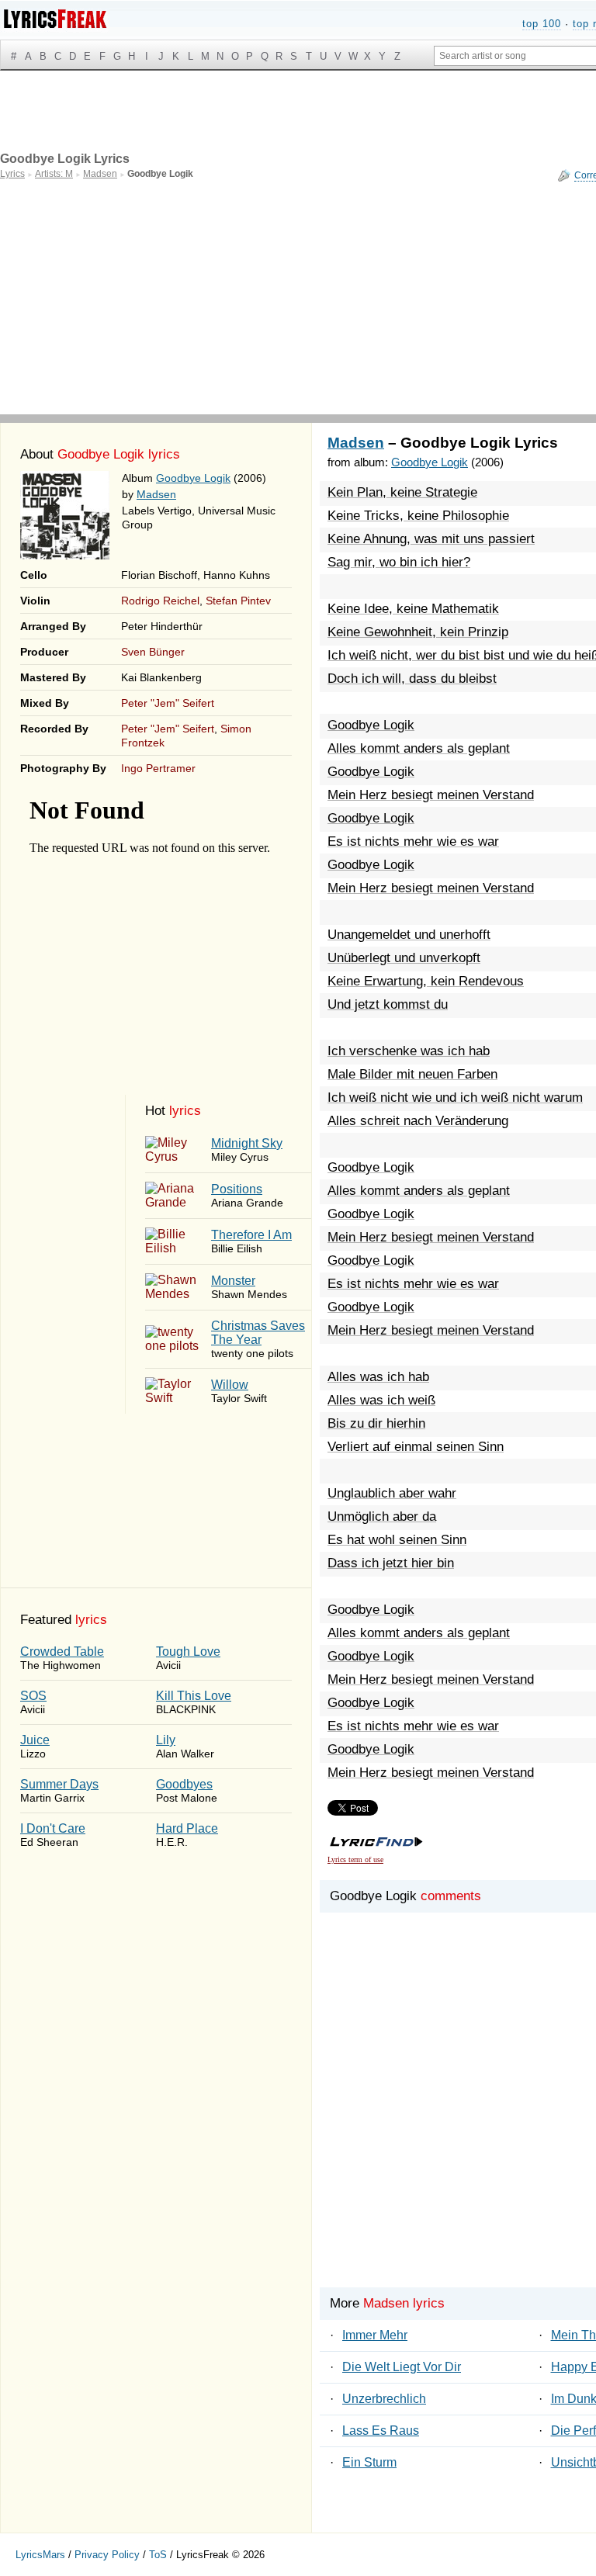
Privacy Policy (107, 2555)
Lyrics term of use (355, 1859)
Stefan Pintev (238, 601)
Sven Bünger (153, 652)
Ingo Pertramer (158, 768)
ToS (158, 2555)
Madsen (156, 494)
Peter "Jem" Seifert (168, 703)
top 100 (542, 24)
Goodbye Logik (193, 478)
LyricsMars (40, 2555)
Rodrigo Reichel (160, 601)
